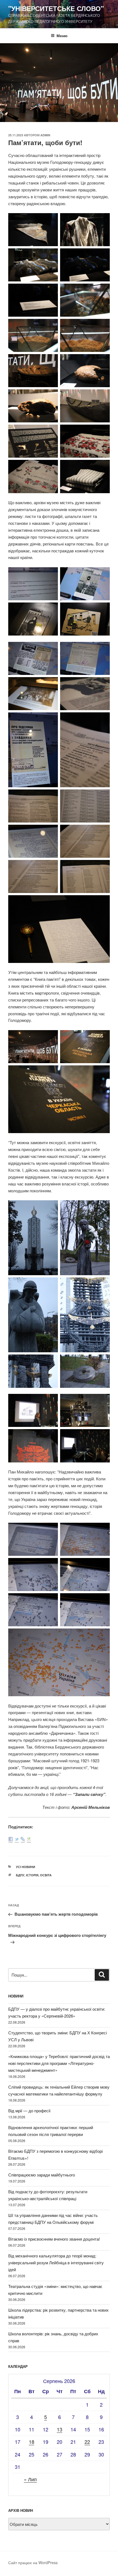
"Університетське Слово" (56, 8)
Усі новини (26, 1867)
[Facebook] (11, 1840)
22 (87, 2442)
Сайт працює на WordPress (33, 2563)
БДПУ (20, 1875)
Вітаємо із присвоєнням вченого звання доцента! (54, 2239)
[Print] (29, 1840)
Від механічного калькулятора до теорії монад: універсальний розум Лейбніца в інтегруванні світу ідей (56, 2263)
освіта (46, 1875)
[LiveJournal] (23, 1840)
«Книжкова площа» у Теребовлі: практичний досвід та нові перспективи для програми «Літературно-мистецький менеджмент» (59, 2063)
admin (45, 135)
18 (32, 2442)
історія (32, 1875)
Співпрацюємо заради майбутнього (42, 2175)
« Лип (30, 2479)
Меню (62, 36)
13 (60, 2429)
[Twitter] (17, 1840)
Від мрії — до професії (29, 2111)
